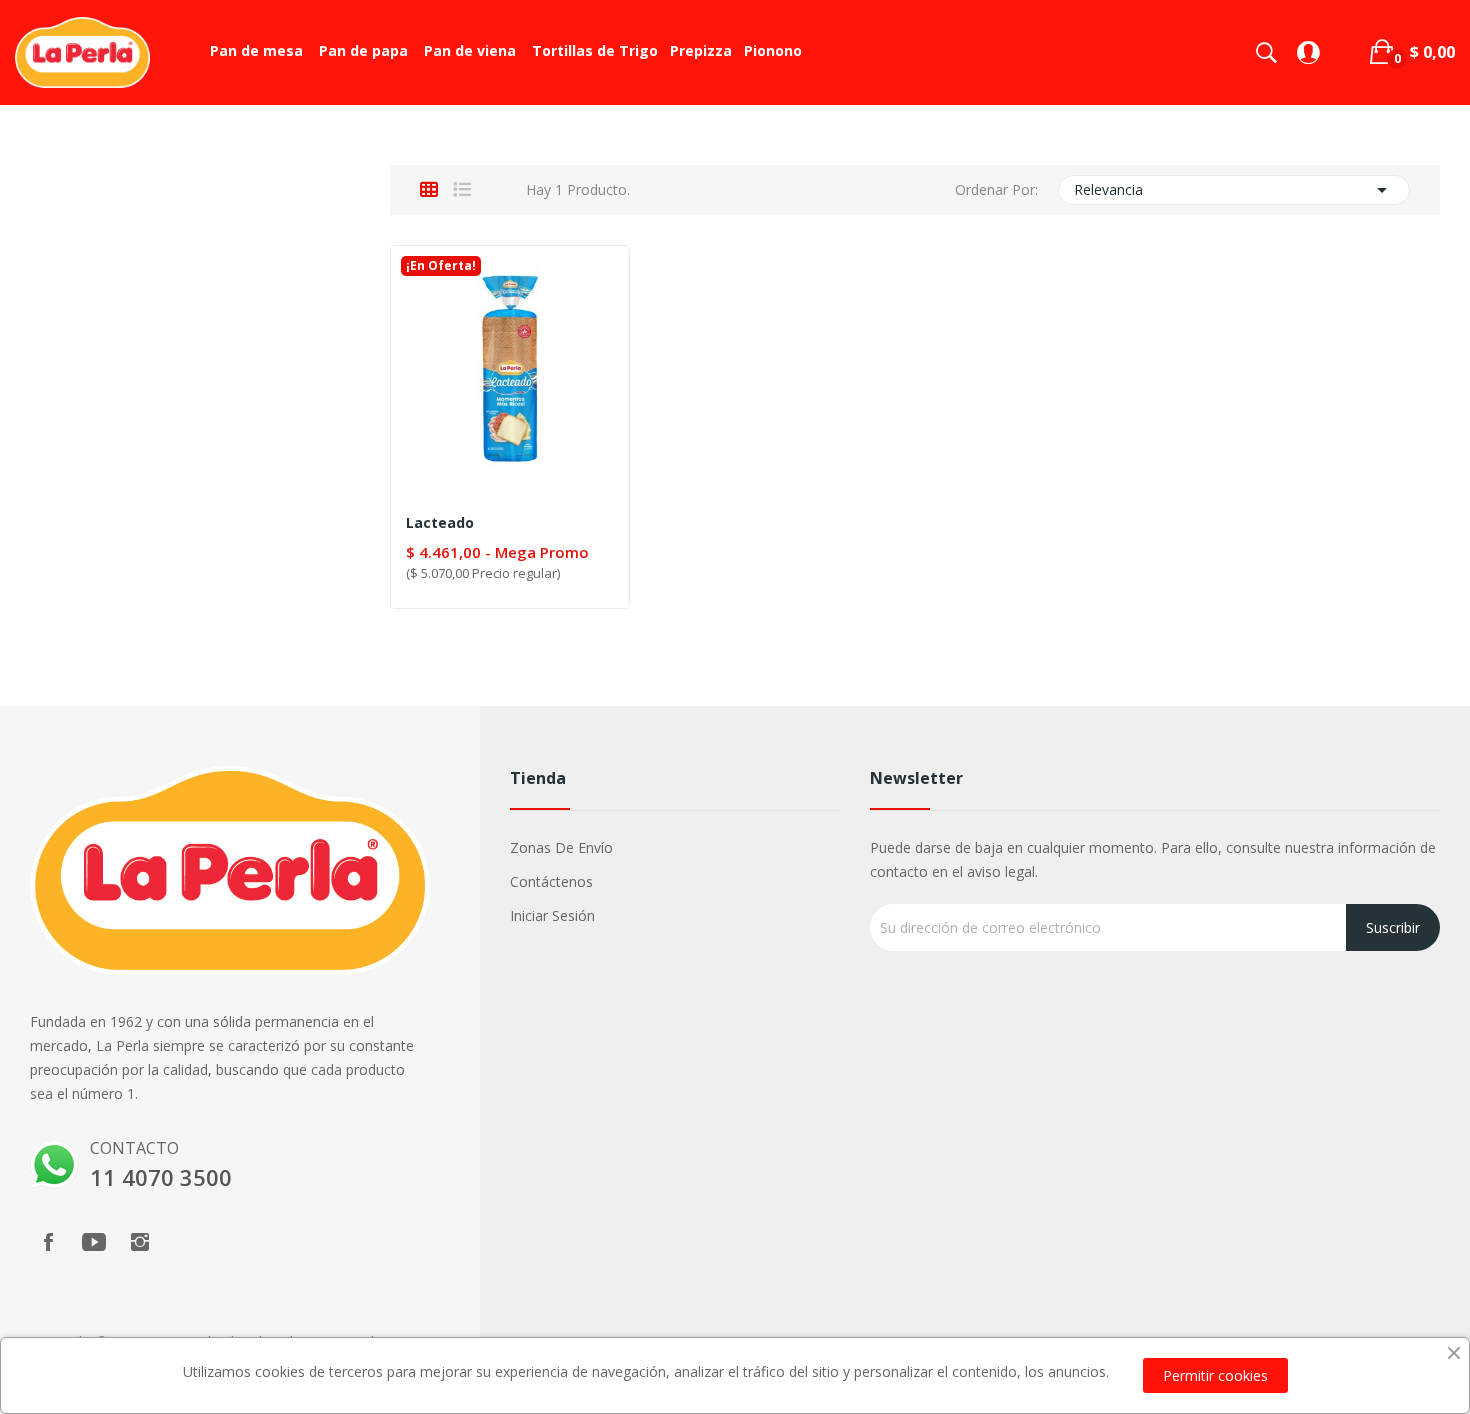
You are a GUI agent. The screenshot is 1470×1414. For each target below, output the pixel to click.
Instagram (140, 1242)
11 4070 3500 (161, 1177)
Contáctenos (551, 881)
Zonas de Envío (561, 847)
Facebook (48, 1242)
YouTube (94, 1242)
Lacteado (440, 523)
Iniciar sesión (552, 915)
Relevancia (1234, 190)
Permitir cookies (1215, 1375)
